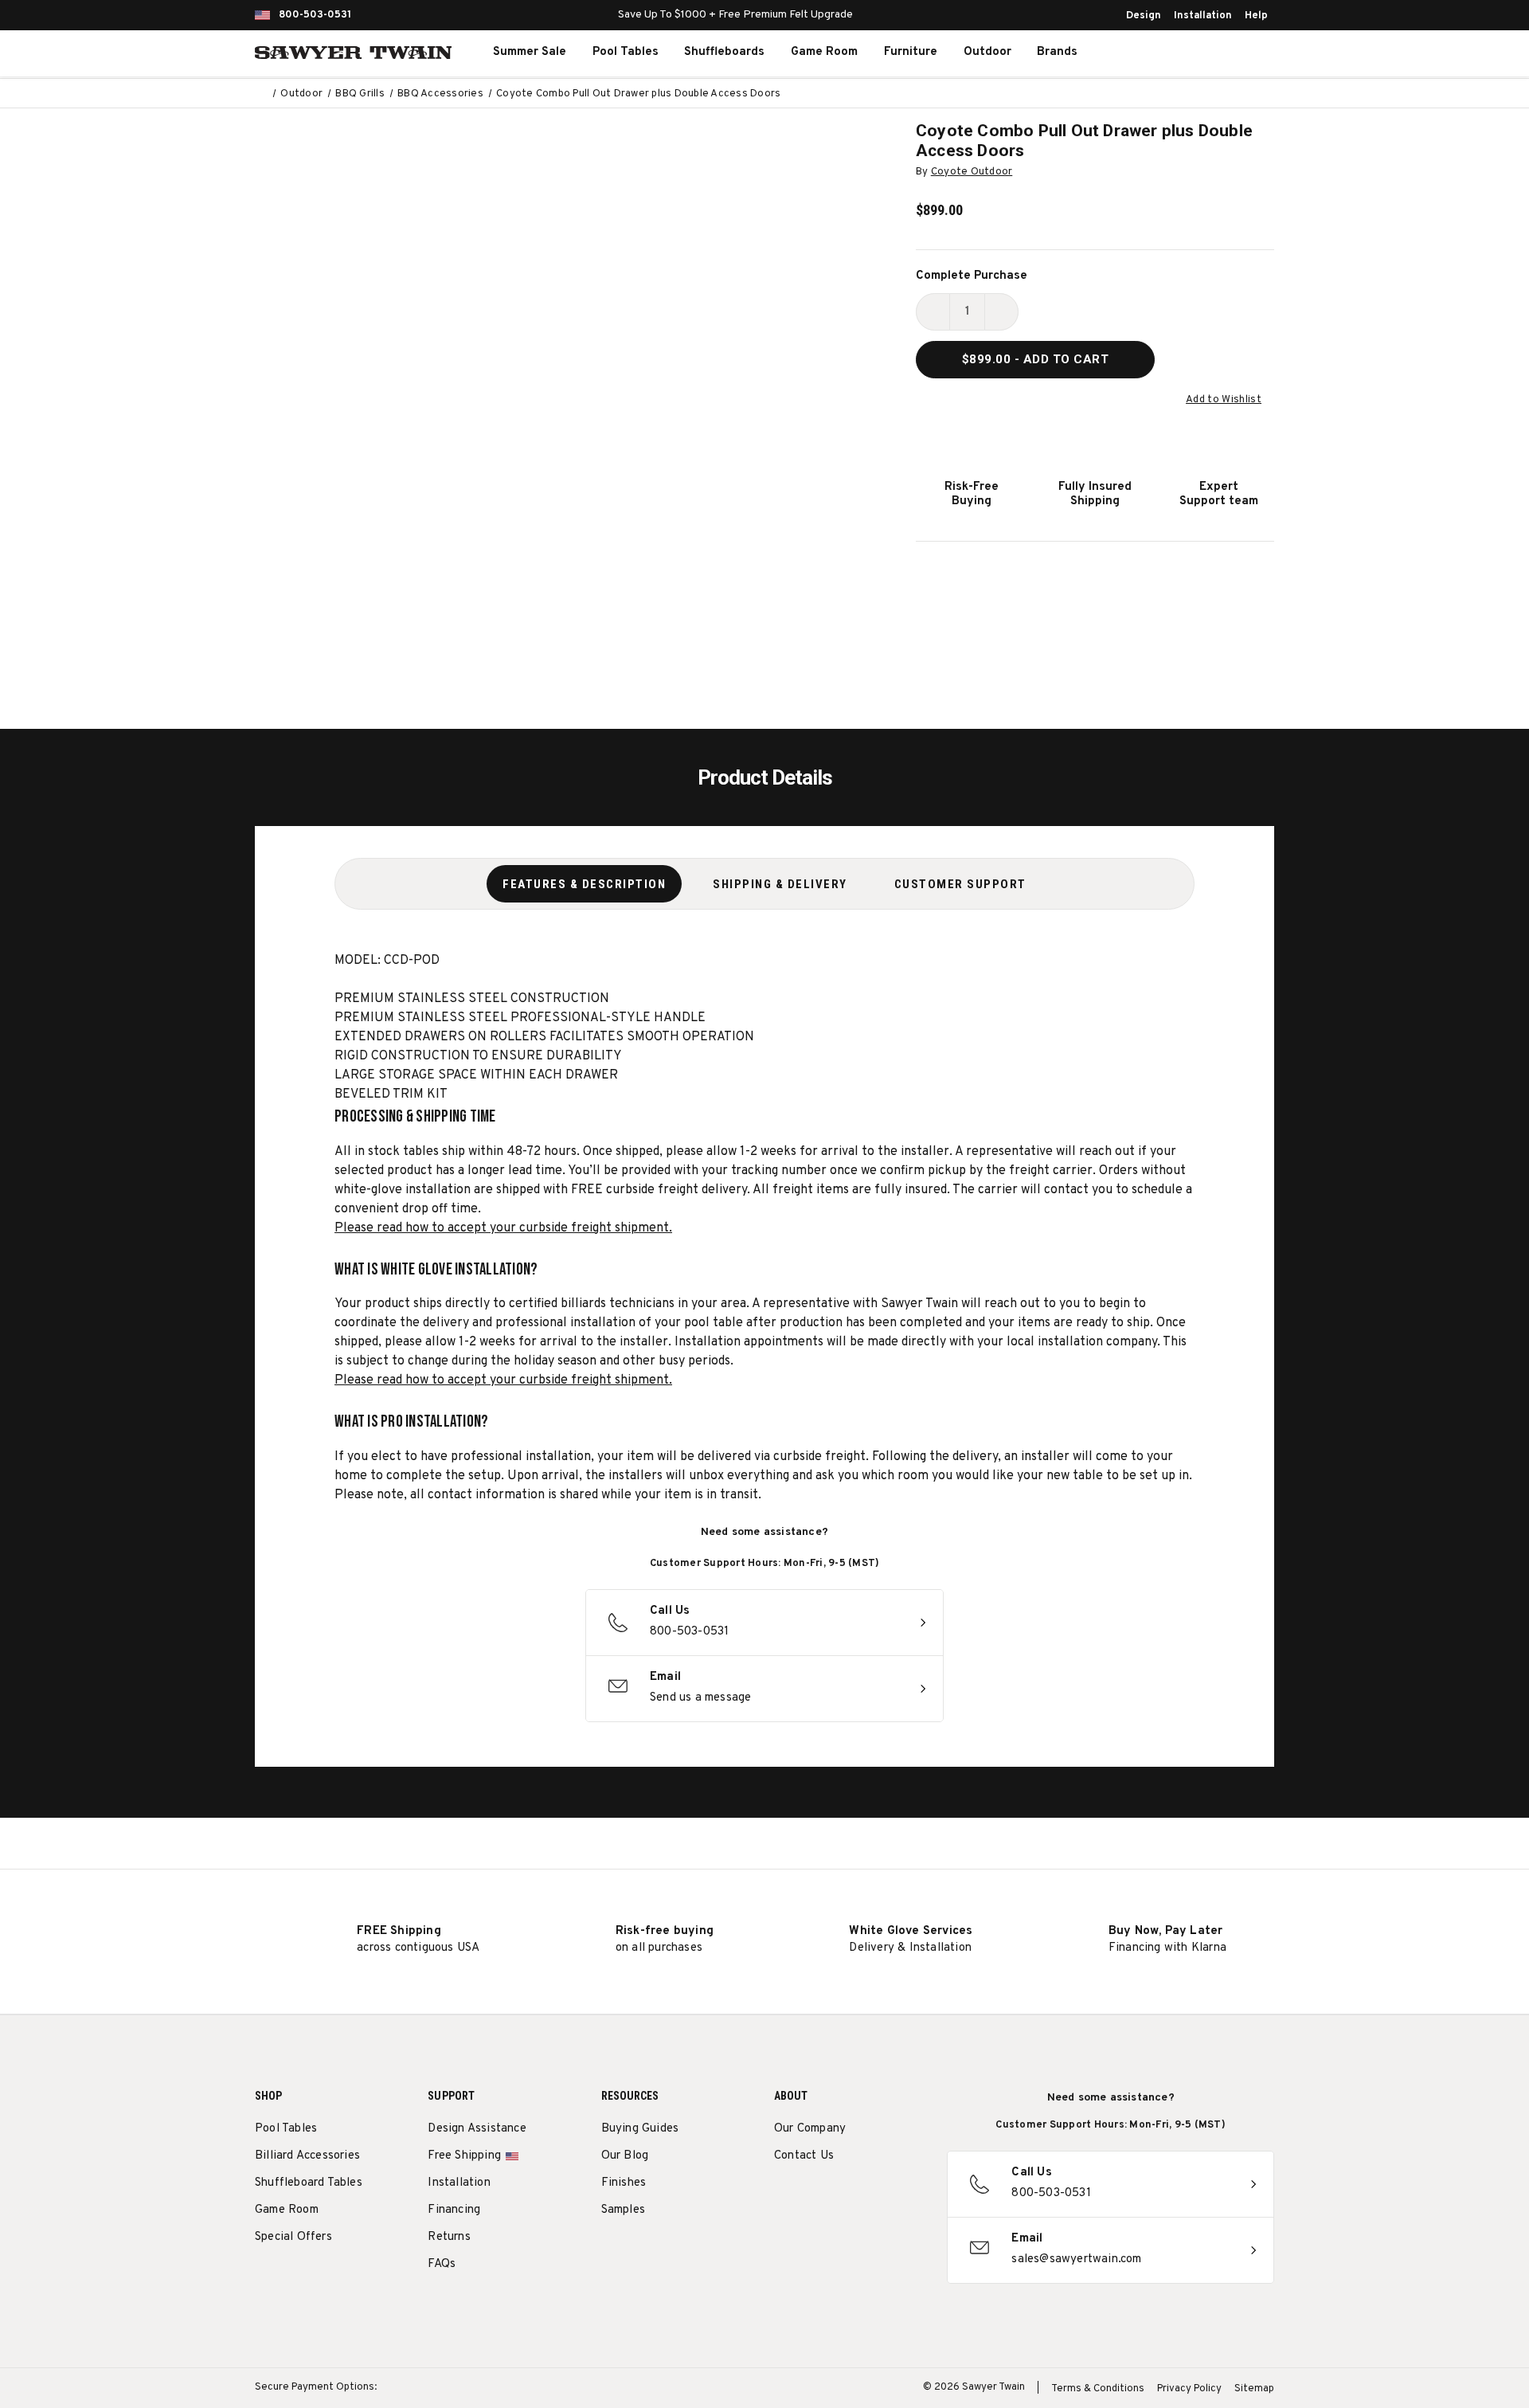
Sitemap (1254, 2389)
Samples (623, 2210)
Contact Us (804, 2156)
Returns (449, 2237)
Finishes (624, 2183)
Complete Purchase (972, 276)
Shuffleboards (724, 52)
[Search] (1167, 53)
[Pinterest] (841, 2197)
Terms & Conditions (1098, 2389)
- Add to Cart (1036, 359)
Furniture (911, 52)
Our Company (810, 2129)
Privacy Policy (1189, 2389)
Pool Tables (626, 52)
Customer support (960, 884)
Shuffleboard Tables (309, 2183)
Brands (1057, 52)
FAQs (442, 2264)
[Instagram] (782, 2197)
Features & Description (584, 884)
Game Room (824, 52)
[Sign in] (1202, 53)
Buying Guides (640, 2129)
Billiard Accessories (307, 2156)
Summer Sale (530, 52)
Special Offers (293, 2237)
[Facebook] (812, 2197)
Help (1256, 16)
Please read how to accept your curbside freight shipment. (503, 1228)
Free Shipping (464, 2156)
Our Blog (625, 2156)
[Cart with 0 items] (1238, 53)
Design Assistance (477, 2129)
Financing (454, 2210)
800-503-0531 (315, 15)
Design (1144, 16)
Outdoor (987, 52)
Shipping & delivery (780, 884)
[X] (871, 2197)
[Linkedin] (900, 2197)
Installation (1203, 16)
